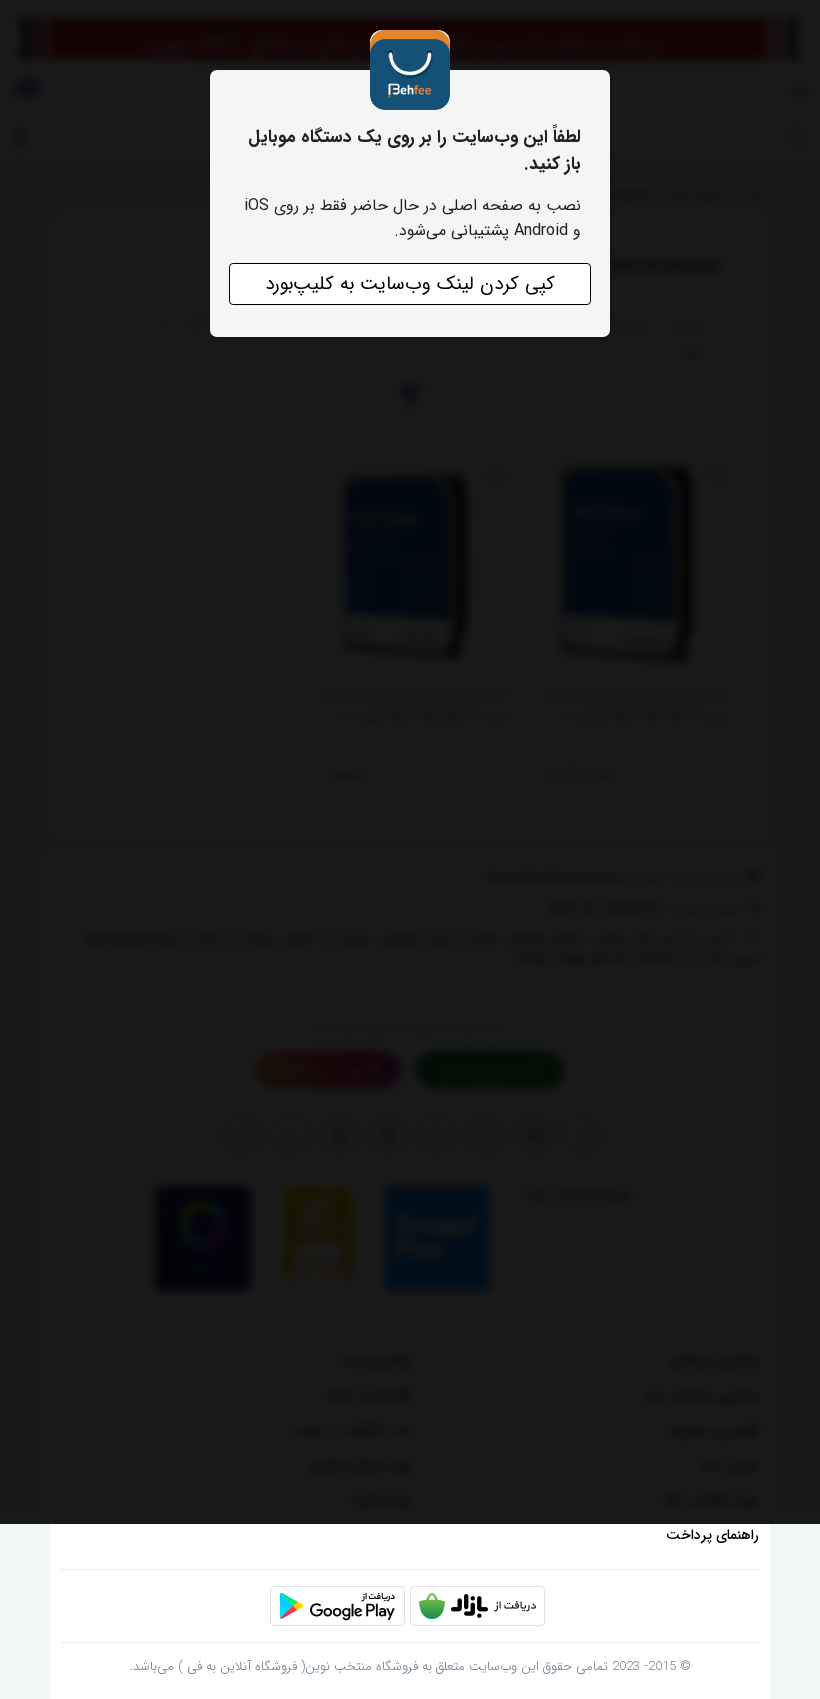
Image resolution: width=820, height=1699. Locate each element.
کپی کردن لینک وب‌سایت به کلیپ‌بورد (410, 284)
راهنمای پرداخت (712, 1535)
